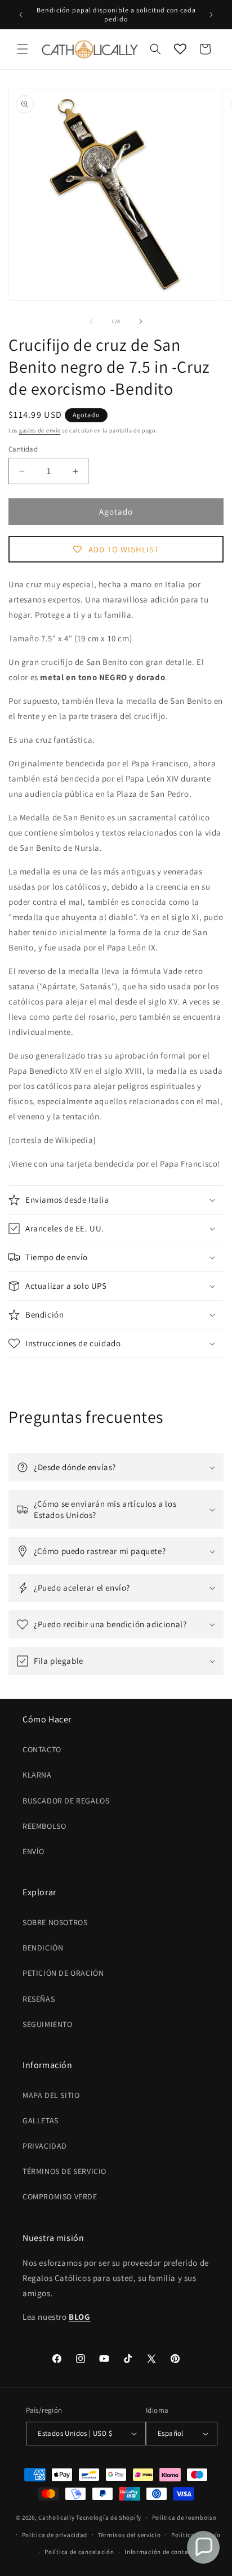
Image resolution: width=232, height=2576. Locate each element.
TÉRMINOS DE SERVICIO (64, 2171)
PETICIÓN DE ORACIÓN (63, 1973)
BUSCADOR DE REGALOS (66, 1801)
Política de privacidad (55, 2535)
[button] (23, 49)
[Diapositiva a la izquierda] (91, 322)
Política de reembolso (184, 2517)
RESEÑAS (39, 1999)
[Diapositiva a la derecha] (141, 322)
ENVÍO (34, 1851)
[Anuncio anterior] (21, 15)
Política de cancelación (79, 2552)
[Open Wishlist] (180, 49)
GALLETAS (41, 2120)
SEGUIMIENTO (48, 2024)
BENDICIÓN (43, 1948)
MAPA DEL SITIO (51, 2095)
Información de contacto (161, 2552)
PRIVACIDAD (45, 2146)
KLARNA (37, 1775)
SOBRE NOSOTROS (55, 1922)
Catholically (56, 2517)
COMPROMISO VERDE (60, 2196)
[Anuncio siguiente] (211, 15)
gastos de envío (40, 430)
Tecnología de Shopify (109, 2517)
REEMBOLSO (44, 1826)
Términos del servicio (130, 2535)
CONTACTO (42, 1749)
